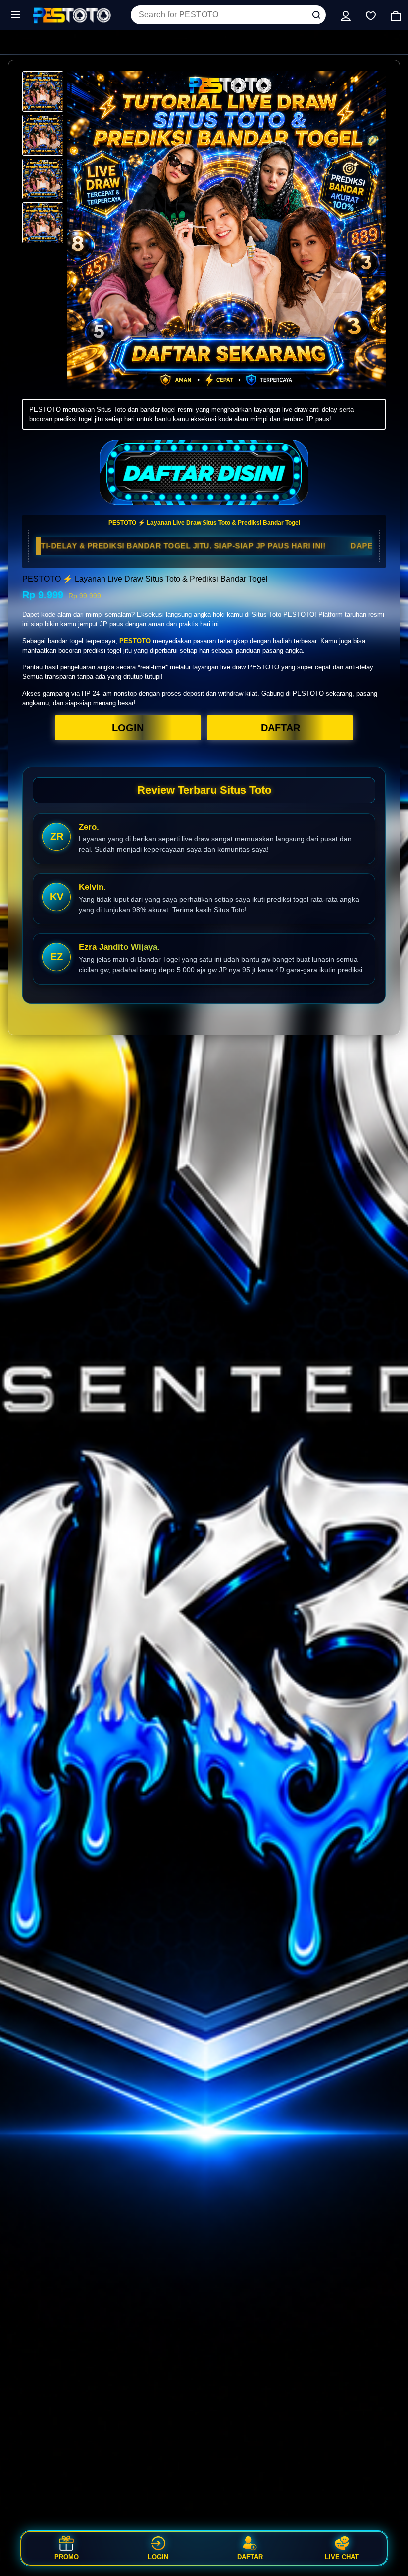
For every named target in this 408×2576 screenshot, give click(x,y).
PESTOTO (135, 641)
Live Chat (342, 2557)
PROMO (66, 2557)
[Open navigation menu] (16, 15)
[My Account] (346, 15)
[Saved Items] (371, 15)
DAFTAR (280, 728)
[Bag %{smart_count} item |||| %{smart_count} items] (396, 15)
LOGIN (128, 728)
